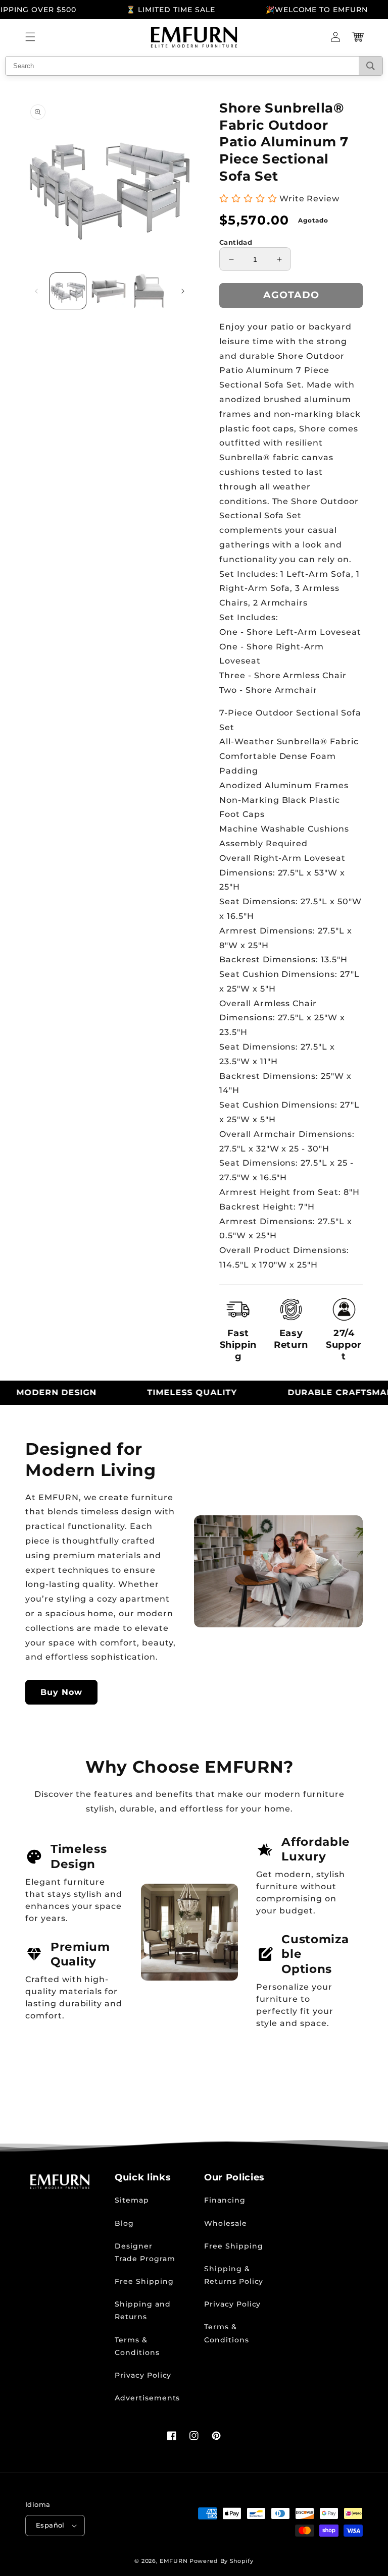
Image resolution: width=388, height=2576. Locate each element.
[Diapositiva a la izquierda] (36, 291)
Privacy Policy (143, 2375)
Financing (225, 2200)
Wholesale (226, 2223)
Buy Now (61, 1692)
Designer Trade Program (145, 2252)
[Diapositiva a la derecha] (183, 291)
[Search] (371, 66)
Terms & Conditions (137, 2346)
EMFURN (174, 2561)
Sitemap (132, 2200)
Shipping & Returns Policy (234, 2275)
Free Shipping (144, 2281)
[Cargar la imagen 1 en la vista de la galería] (68, 291)
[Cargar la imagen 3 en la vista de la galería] (149, 291)
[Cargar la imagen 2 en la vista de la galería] (109, 291)
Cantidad (236, 242)
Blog (124, 2223)
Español (50, 2525)
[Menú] (30, 37)
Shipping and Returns (143, 2310)
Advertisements (147, 2398)
